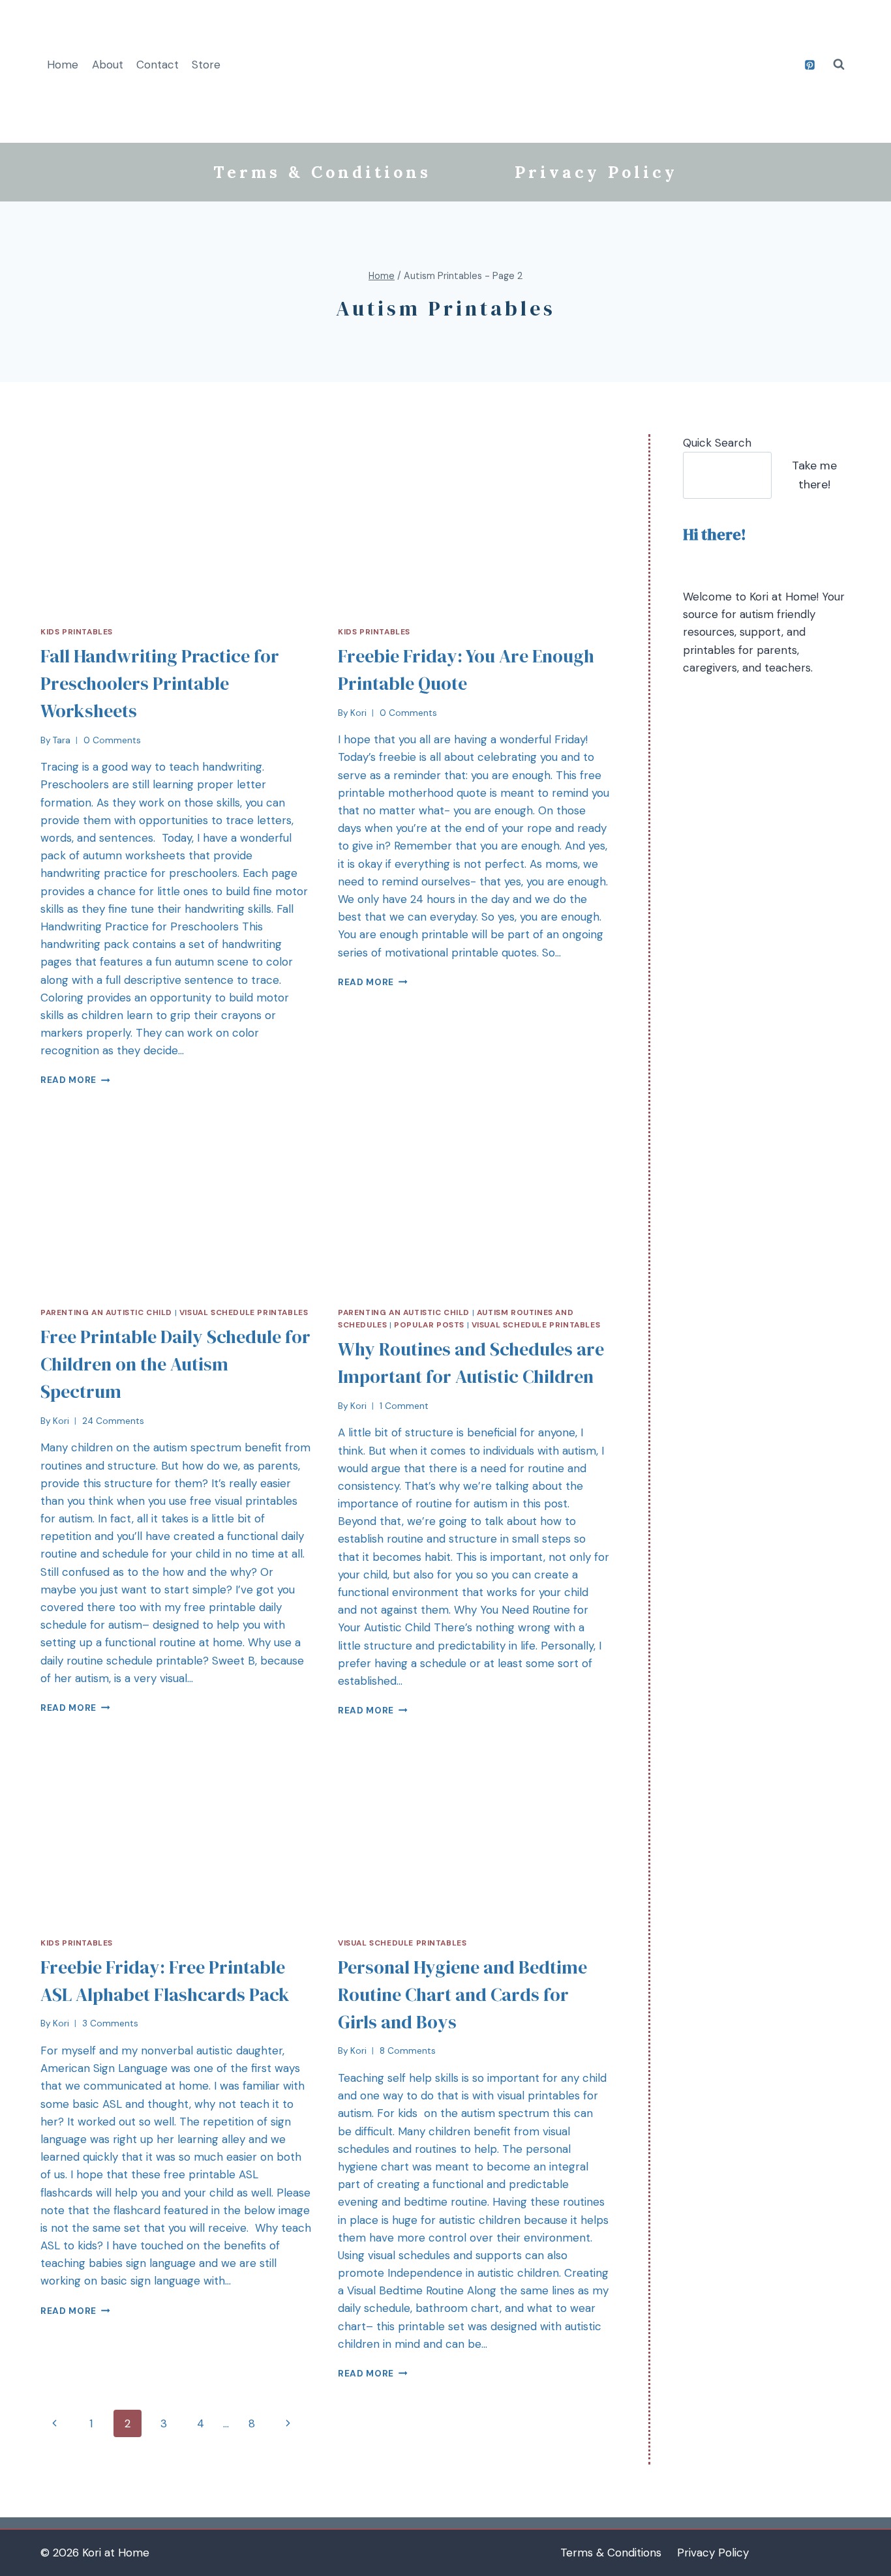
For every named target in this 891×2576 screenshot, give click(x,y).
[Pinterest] (809, 65)
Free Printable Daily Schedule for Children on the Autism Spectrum (175, 1364)
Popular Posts (429, 1325)
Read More (68, 1080)
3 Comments (110, 2023)
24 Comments (113, 1421)
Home (63, 65)
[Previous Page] (54, 2423)
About (108, 65)
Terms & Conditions (322, 172)
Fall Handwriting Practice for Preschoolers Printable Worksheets (160, 683)
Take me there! (814, 475)
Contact (158, 65)
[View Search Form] (839, 65)
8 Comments (408, 2051)
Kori (358, 713)
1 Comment (404, 1406)
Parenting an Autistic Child (106, 1312)
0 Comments (112, 740)
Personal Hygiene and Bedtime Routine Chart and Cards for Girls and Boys (462, 1994)
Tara (62, 740)
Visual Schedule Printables (244, 1312)
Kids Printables (77, 632)
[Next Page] (289, 2423)
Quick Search (717, 443)
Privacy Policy (596, 172)
